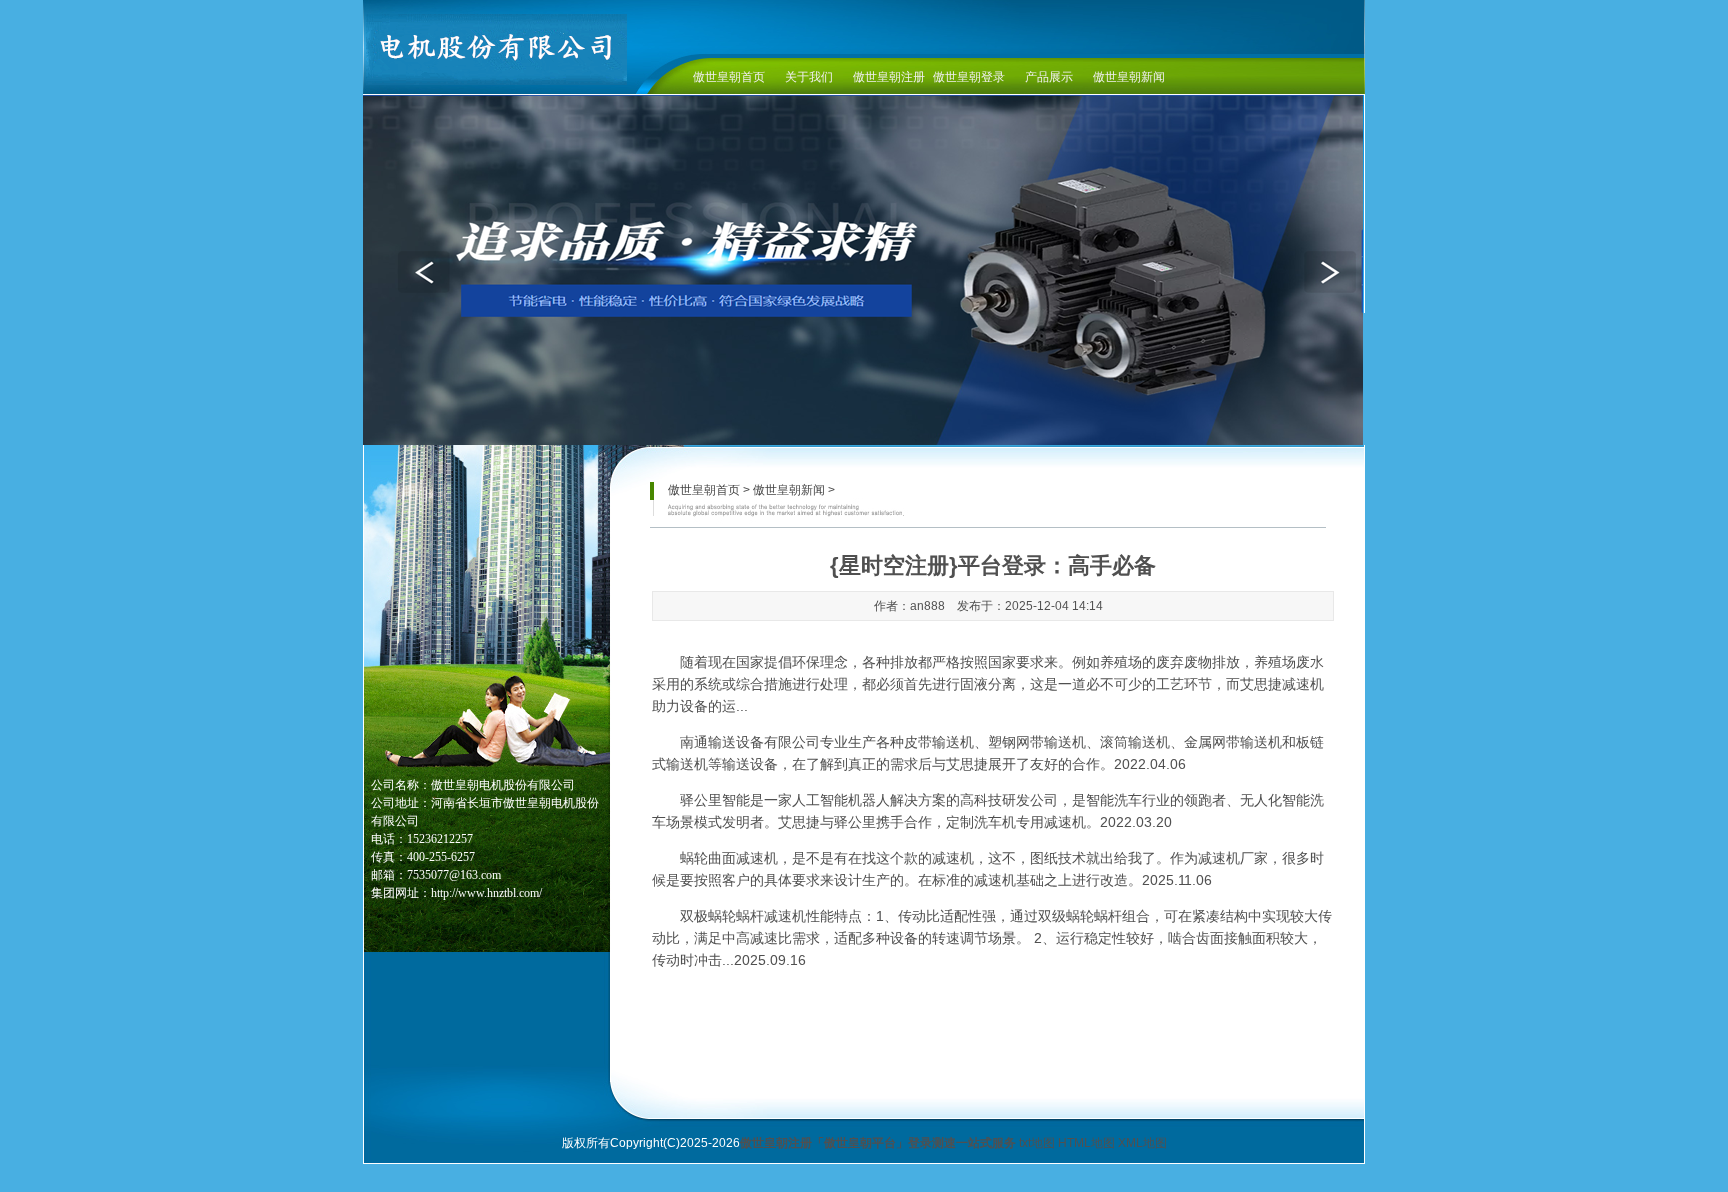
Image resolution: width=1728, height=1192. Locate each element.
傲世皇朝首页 (729, 77)
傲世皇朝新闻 (1129, 77)
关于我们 (809, 77)
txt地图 (1037, 1143)
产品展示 (1049, 77)
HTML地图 (1086, 1143)
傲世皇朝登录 (969, 77)
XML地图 (1142, 1143)
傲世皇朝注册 (889, 77)
